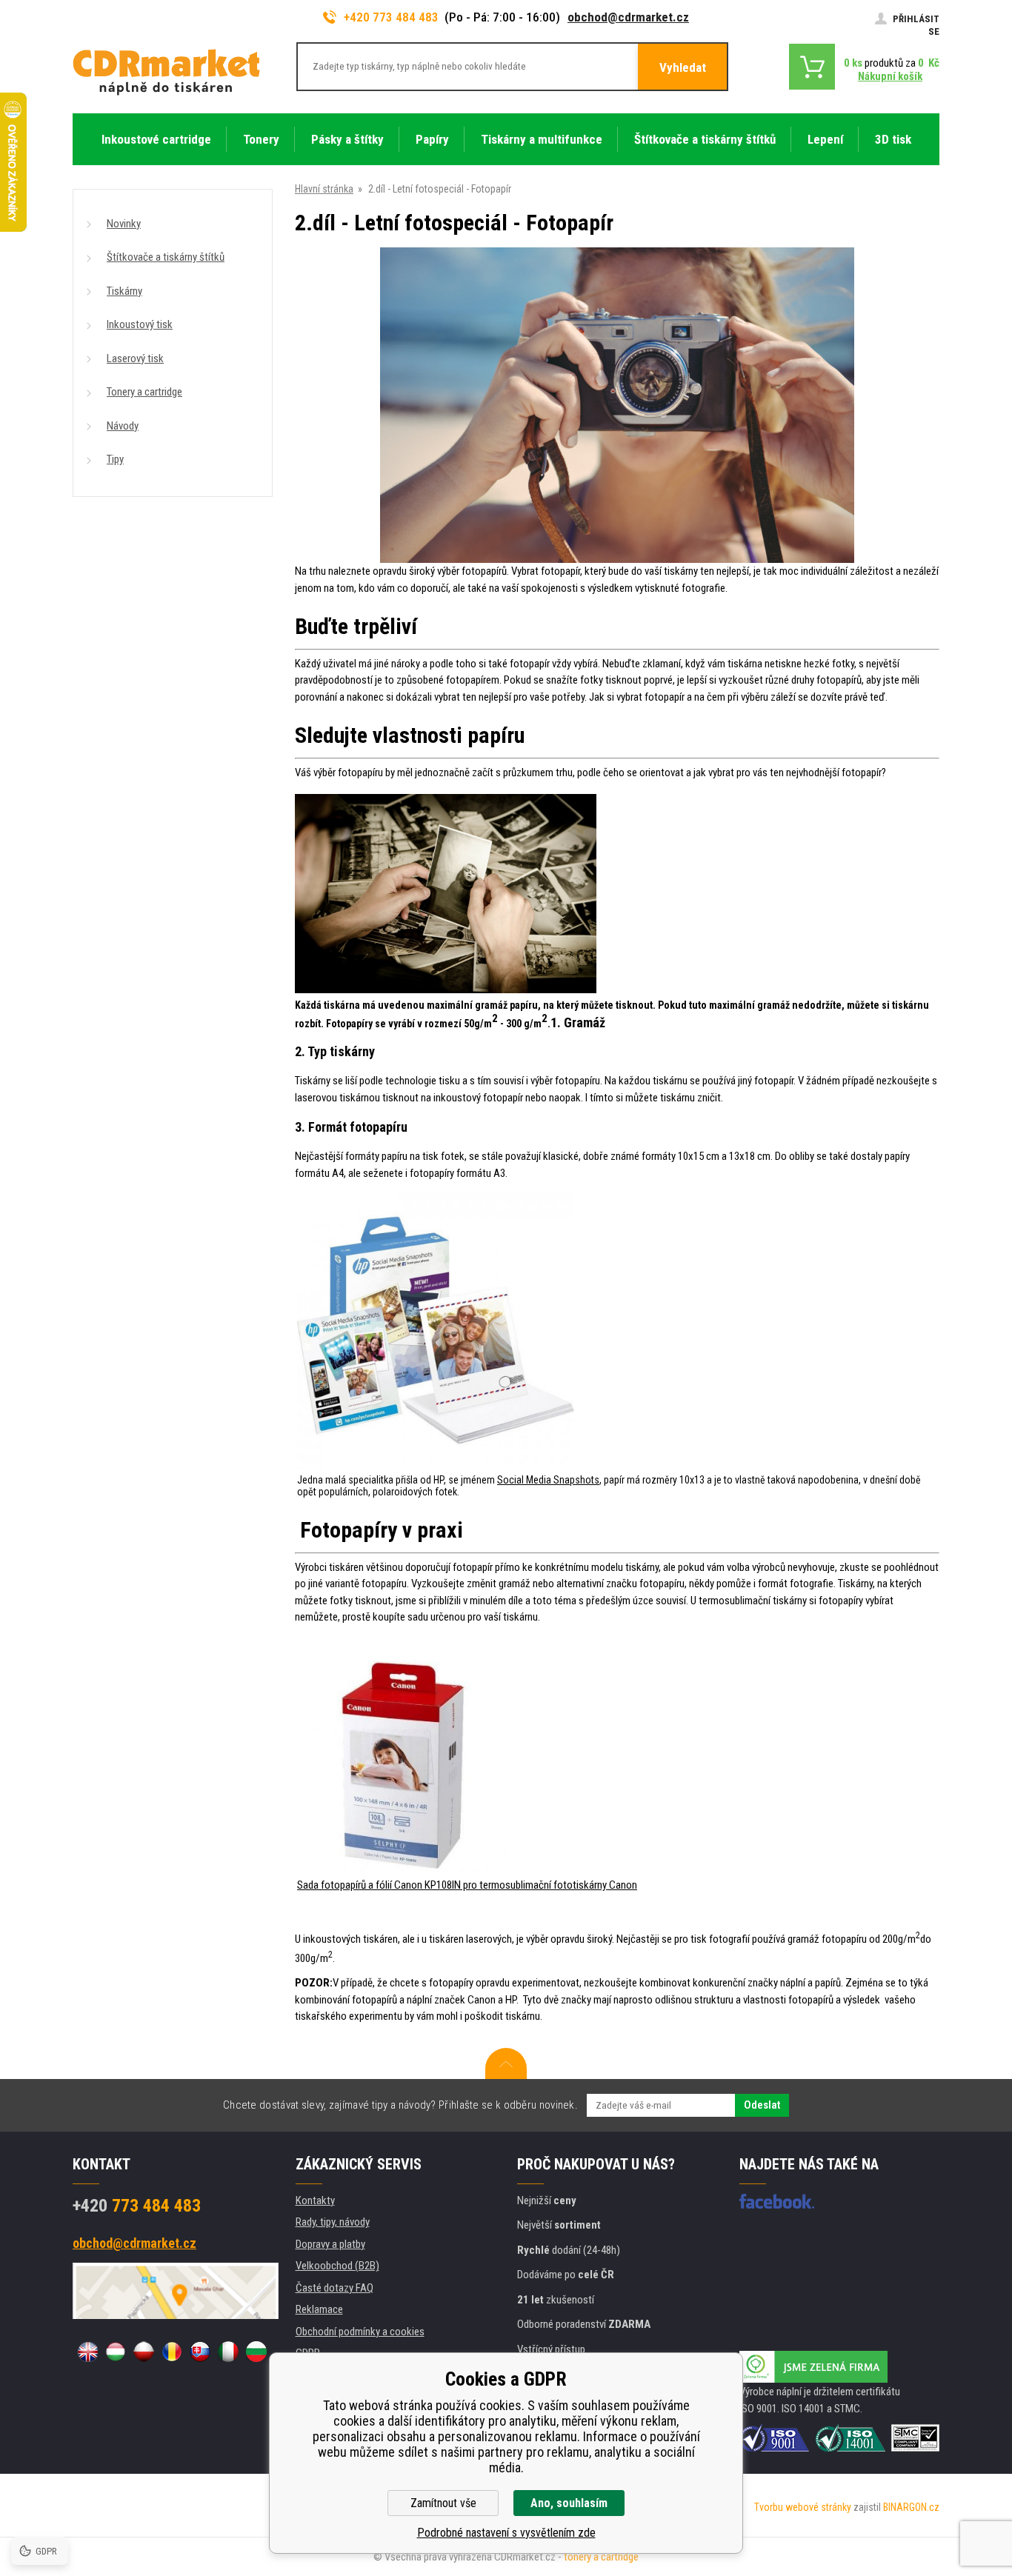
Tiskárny (124, 291)
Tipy (115, 459)
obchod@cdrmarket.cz (628, 17)
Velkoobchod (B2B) (337, 2266)
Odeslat (762, 2105)
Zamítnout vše (443, 2503)
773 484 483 (137, 2206)
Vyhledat (683, 67)
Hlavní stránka (324, 189)
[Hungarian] (116, 2352)
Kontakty (315, 2200)
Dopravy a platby (330, 2244)
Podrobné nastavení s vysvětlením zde (506, 2533)
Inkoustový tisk (140, 324)
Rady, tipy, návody (333, 2222)
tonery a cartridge (601, 2557)
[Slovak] (200, 2352)
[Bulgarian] (256, 2352)
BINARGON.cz (911, 2507)
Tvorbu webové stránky (803, 2507)
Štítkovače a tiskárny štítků (166, 257)
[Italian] (228, 2352)
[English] (87, 2352)
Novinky (124, 224)
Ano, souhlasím (569, 2503)
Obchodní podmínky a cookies (360, 2332)
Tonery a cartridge (144, 392)
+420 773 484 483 (391, 17)
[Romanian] (172, 2352)
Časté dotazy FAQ (334, 2288)
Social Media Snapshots (548, 1480)
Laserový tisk (135, 358)
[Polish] (144, 2352)
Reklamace (319, 2309)
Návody (123, 426)
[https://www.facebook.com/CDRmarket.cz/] (777, 2201)
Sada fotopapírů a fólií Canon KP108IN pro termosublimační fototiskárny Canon (467, 1885)
